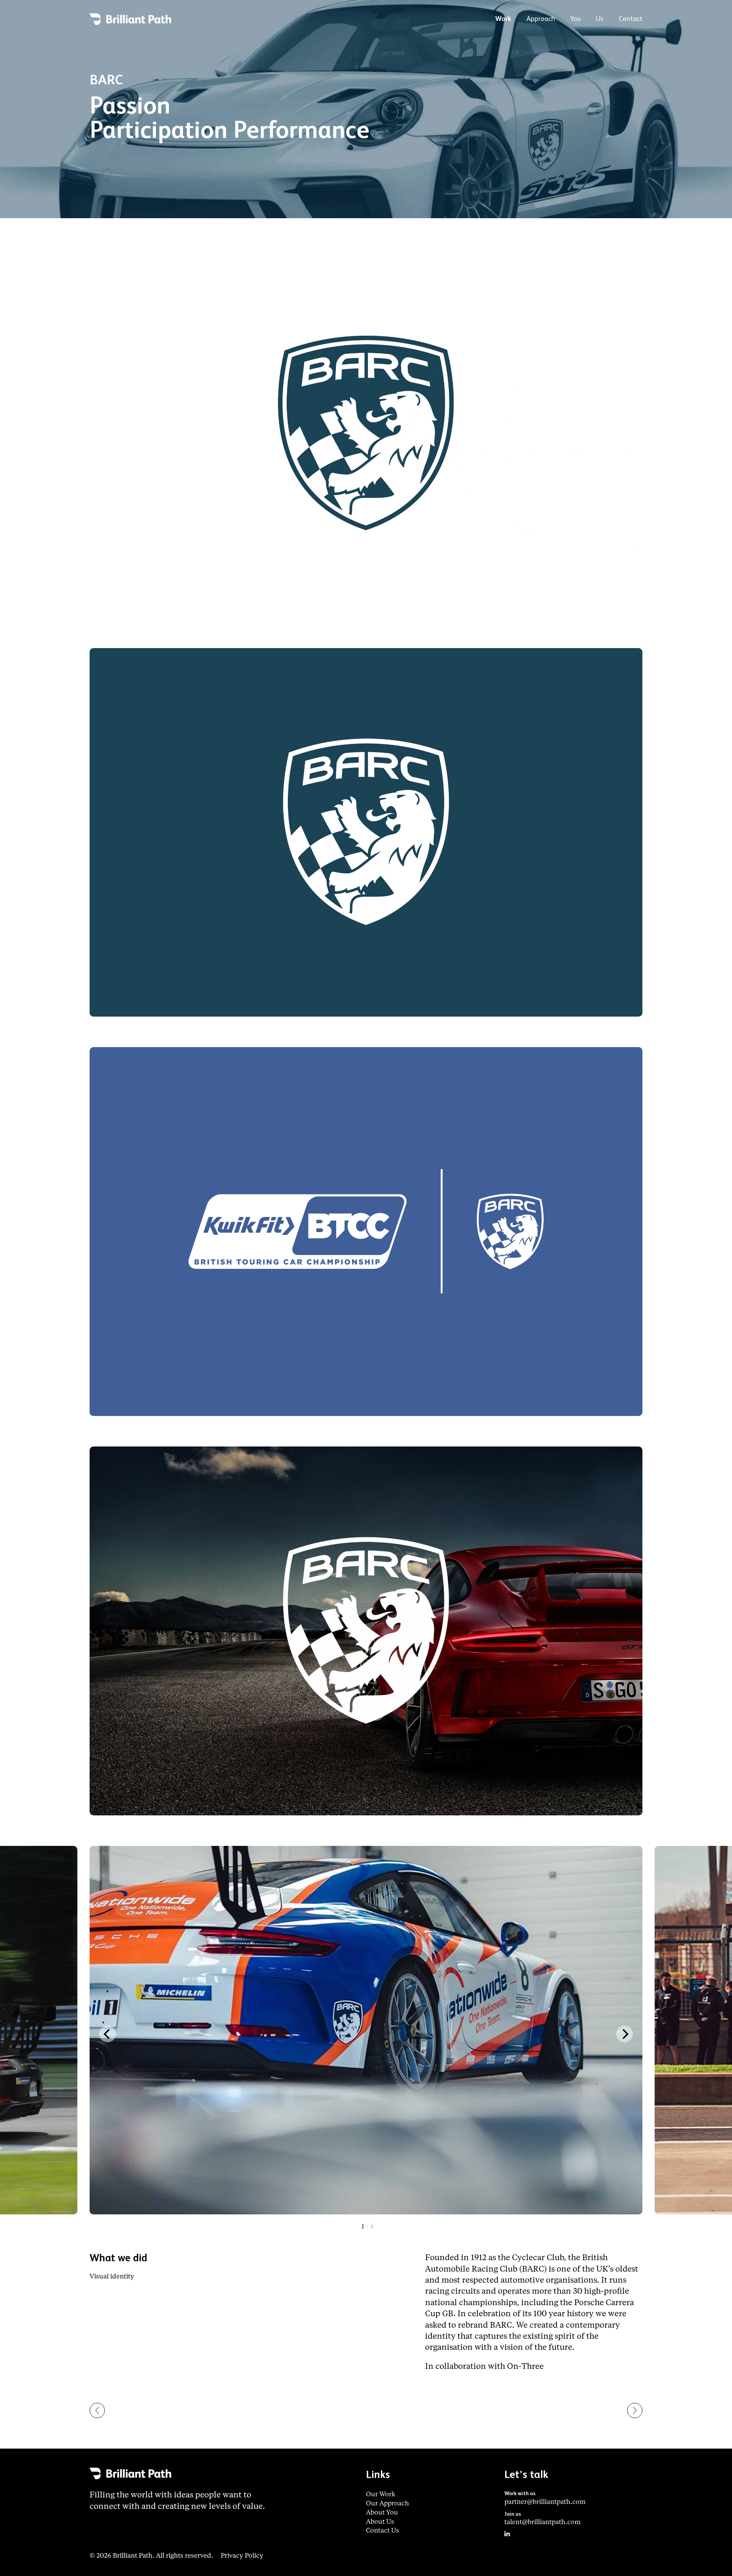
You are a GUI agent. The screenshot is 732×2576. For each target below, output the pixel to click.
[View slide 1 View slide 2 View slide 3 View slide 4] (366, 2034)
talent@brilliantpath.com (543, 2522)
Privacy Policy (242, 2556)
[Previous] (108, 2034)
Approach (541, 19)
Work (503, 19)
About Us (380, 2522)
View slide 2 (368, 2227)
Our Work (381, 2495)
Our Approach (388, 2504)
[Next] (624, 2034)
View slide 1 (368, 2227)
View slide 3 (368, 2227)
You (575, 19)
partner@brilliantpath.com (545, 2502)
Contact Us (383, 2531)
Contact (631, 19)
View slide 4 (368, 2227)
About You (382, 2513)
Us (600, 19)
